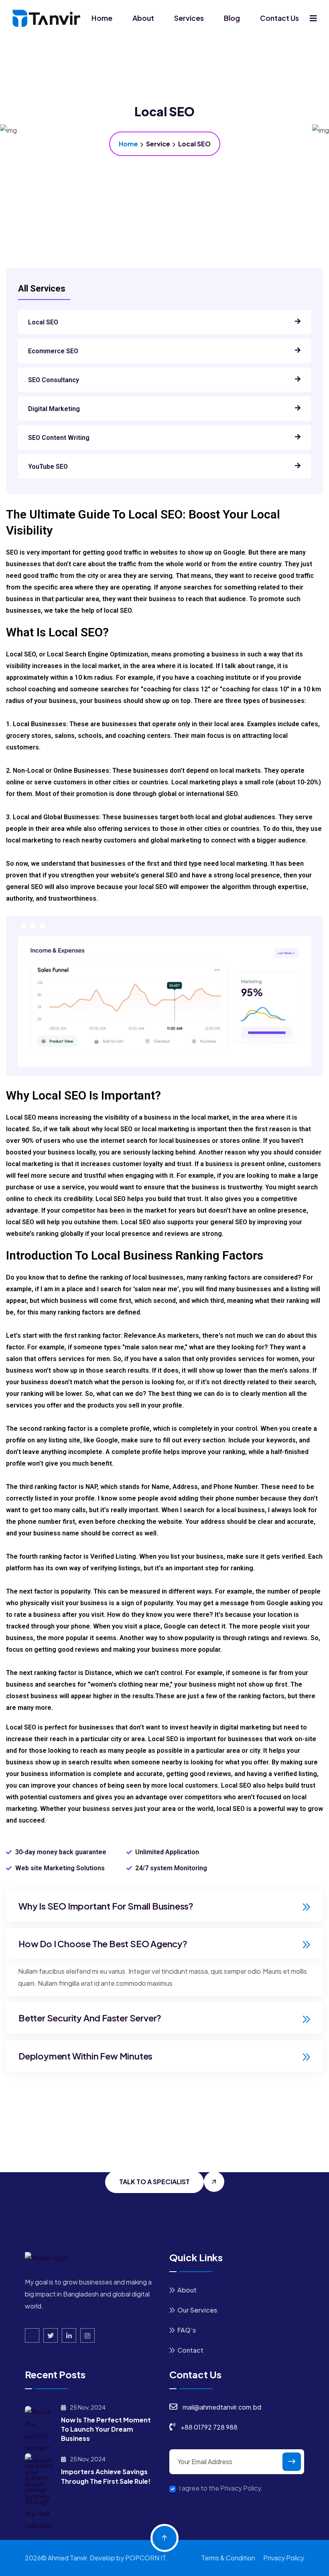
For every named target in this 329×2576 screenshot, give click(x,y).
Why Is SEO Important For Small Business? (106, 1906)
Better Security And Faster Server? (90, 2018)
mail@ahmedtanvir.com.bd (222, 2407)
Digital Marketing (54, 409)
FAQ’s (187, 2330)
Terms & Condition (228, 2558)
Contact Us (279, 18)
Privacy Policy (284, 2558)
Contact (190, 2350)
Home (102, 18)
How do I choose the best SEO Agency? (103, 1944)
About (143, 18)
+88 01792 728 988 (209, 2427)
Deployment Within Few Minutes (85, 2056)
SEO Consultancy (54, 380)
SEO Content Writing (59, 438)
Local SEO (43, 322)
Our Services (197, 2310)
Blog (232, 18)
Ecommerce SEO (53, 351)
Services (189, 18)
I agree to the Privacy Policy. (221, 2488)
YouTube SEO (48, 467)
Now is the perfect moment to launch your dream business (106, 2429)
